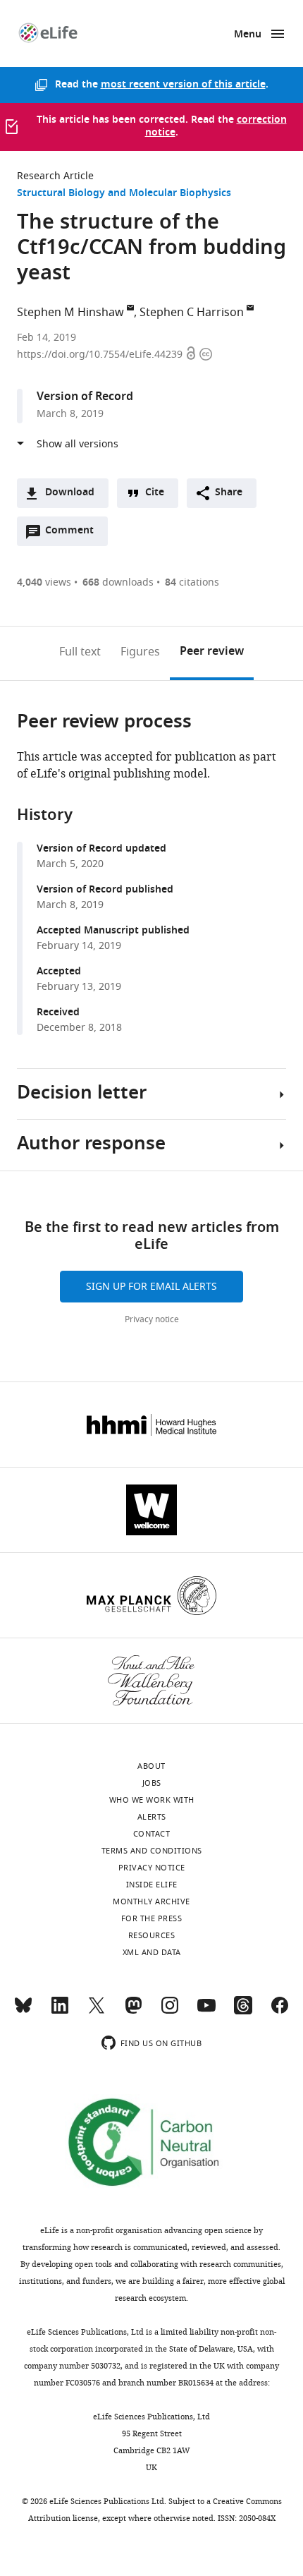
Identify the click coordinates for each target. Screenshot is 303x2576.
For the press (152, 1918)
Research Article (55, 176)
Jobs (152, 1783)
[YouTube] (206, 2012)
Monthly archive (151, 1901)
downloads (118, 582)
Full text (80, 652)
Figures (140, 652)
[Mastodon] (133, 2012)
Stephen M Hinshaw (70, 313)
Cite (155, 493)
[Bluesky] (23, 2012)
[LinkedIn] (60, 2012)
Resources (152, 1935)
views (44, 582)
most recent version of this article (183, 85)
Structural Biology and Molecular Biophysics (124, 194)
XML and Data (152, 1952)
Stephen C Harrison (192, 313)
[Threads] (243, 2012)
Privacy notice (152, 1319)
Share (229, 493)
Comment (74, 534)
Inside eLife (152, 1885)
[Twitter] (97, 2012)
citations (192, 582)
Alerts (152, 1817)
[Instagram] (170, 2012)
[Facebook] (280, 2012)
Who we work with (152, 1800)
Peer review (212, 652)
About (151, 1766)
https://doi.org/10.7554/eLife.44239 (101, 355)
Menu (248, 35)
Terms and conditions (152, 1851)
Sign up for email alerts (151, 1287)
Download (70, 493)
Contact (152, 1834)
